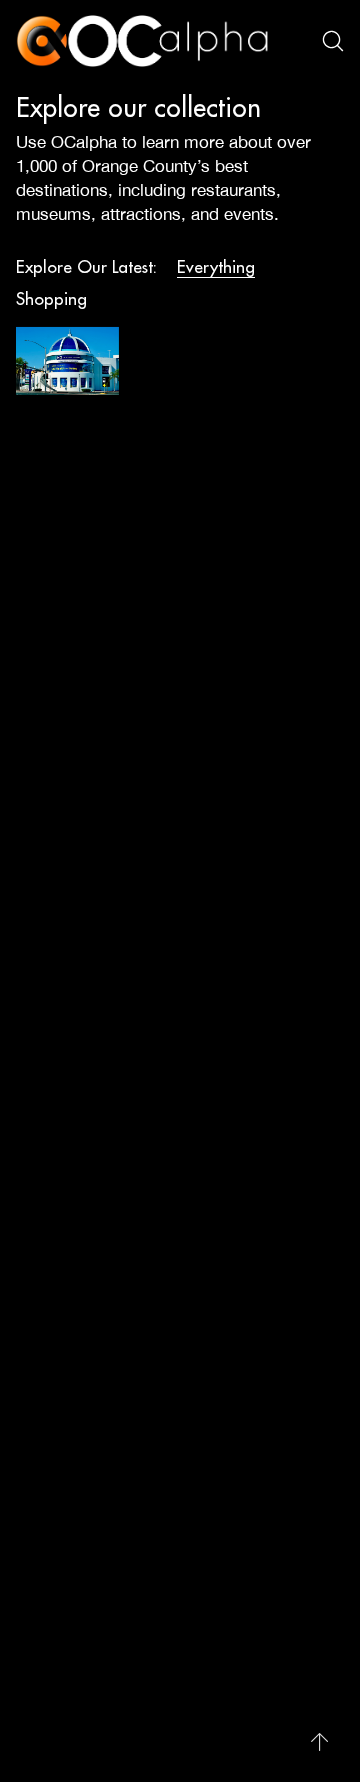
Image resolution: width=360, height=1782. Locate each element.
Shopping (51, 299)
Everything (216, 267)
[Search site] (333, 41)
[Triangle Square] (67, 361)
